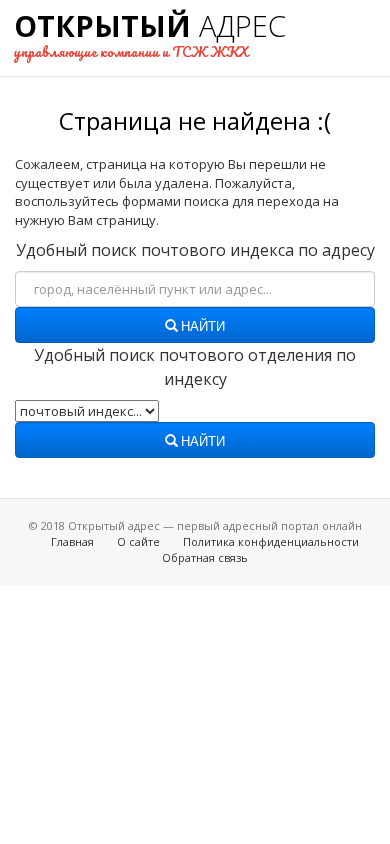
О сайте (138, 541)
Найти (201, 327)
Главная (72, 541)
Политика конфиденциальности (271, 541)
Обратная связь (205, 557)
